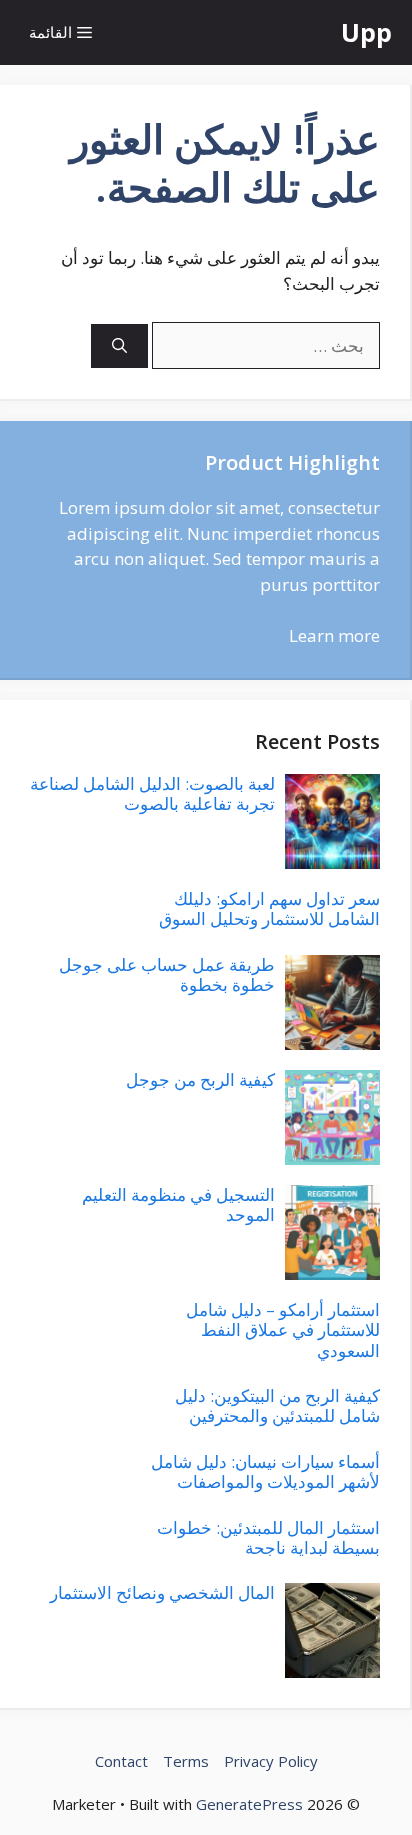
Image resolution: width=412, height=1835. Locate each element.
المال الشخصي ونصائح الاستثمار (162, 1592)
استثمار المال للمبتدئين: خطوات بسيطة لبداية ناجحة (268, 1537)
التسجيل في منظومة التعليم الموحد (178, 1204)
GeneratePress (249, 1804)
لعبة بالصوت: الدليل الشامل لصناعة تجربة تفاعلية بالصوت (152, 793)
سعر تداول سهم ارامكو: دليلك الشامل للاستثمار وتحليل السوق (269, 908)
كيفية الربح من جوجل (200, 1079)
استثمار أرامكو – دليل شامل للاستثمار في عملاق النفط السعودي (283, 1330)
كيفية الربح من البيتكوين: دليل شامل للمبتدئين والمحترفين (277, 1405)
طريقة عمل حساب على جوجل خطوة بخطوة (167, 974)
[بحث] (119, 346)
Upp (366, 32)
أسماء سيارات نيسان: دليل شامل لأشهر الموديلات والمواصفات (265, 1471)
